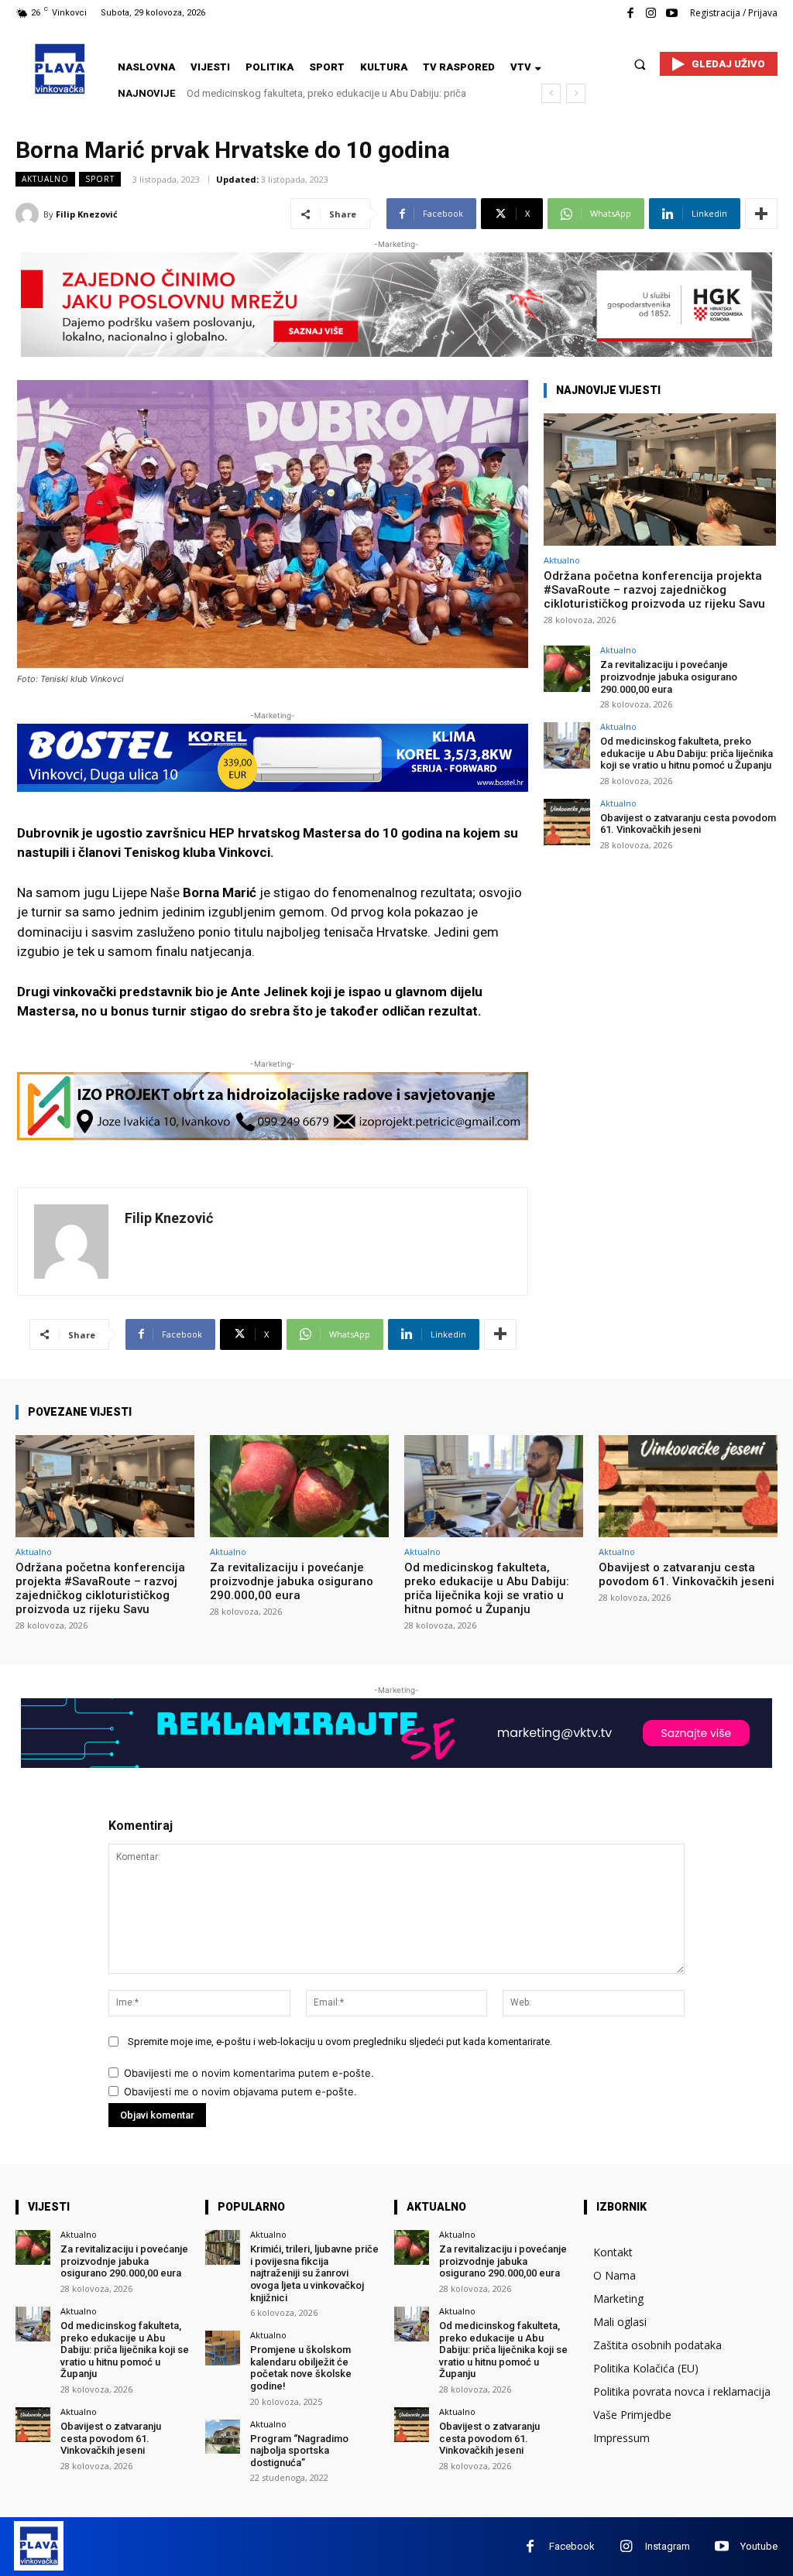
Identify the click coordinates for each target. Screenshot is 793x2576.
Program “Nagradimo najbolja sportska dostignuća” (299, 2451)
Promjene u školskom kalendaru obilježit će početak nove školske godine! (301, 2368)
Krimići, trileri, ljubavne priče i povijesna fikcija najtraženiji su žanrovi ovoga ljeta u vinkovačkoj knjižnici (314, 2273)
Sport (100, 179)
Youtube (759, 2546)
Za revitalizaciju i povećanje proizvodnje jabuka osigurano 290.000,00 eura (669, 677)
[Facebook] (630, 14)
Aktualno (45, 179)
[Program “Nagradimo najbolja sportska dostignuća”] (223, 2437)
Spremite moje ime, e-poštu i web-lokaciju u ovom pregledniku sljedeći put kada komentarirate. (340, 2042)
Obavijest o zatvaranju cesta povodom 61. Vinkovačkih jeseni (325, 93)
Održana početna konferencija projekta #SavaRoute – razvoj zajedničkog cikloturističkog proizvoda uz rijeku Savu (654, 590)
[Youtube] (672, 14)
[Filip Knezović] (29, 214)
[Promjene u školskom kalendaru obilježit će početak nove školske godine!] (223, 2348)
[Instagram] (651, 14)
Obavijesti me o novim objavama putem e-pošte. (240, 2091)
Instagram (668, 2546)
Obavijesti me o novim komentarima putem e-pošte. (249, 2073)
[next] (576, 93)
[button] (640, 64)
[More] (761, 214)
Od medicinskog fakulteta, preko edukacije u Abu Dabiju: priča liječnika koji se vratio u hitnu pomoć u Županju (687, 753)
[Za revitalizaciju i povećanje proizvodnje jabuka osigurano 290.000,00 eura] (567, 669)
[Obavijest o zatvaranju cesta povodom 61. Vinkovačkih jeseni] (567, 822)
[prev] (551, 93)
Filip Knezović (87, 214)
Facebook (572, 2546)
